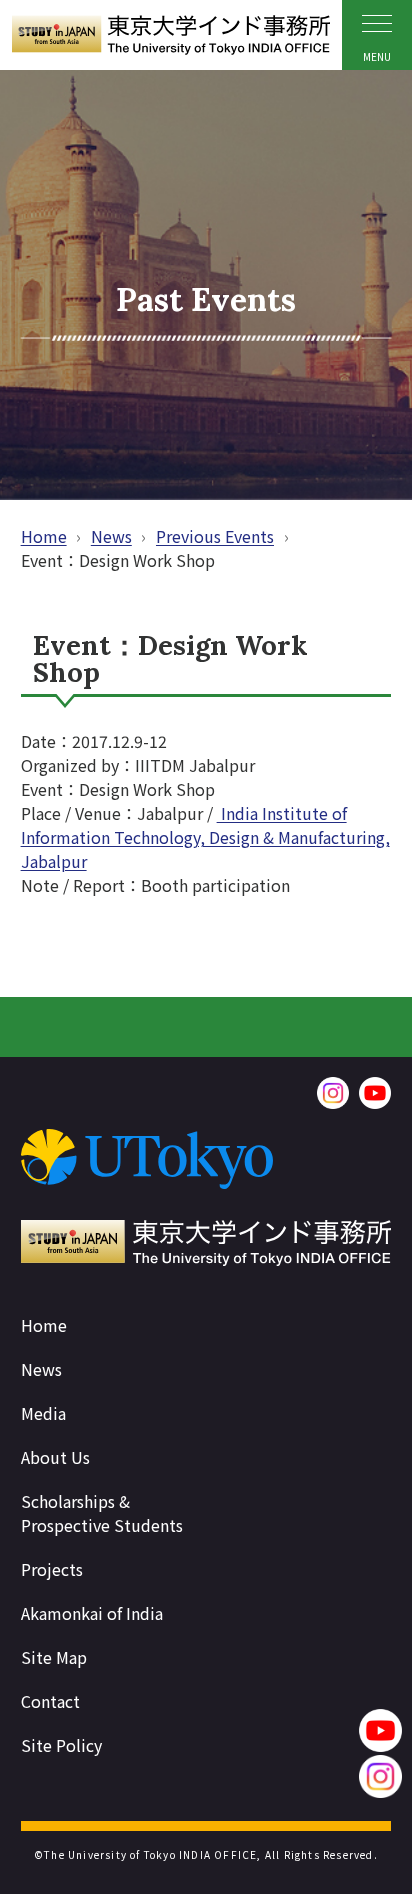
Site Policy (61, 1745)
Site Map (54, 1657)
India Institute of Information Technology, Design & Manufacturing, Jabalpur (205, 837)
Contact (50, 1701)
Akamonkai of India (92, 1613)
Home (44, 536)
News (111, 536)
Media (43, 1413)
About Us (55, 1457)
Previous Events (215, 536)
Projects (52, 1569)
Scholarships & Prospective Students (102, 1513)
